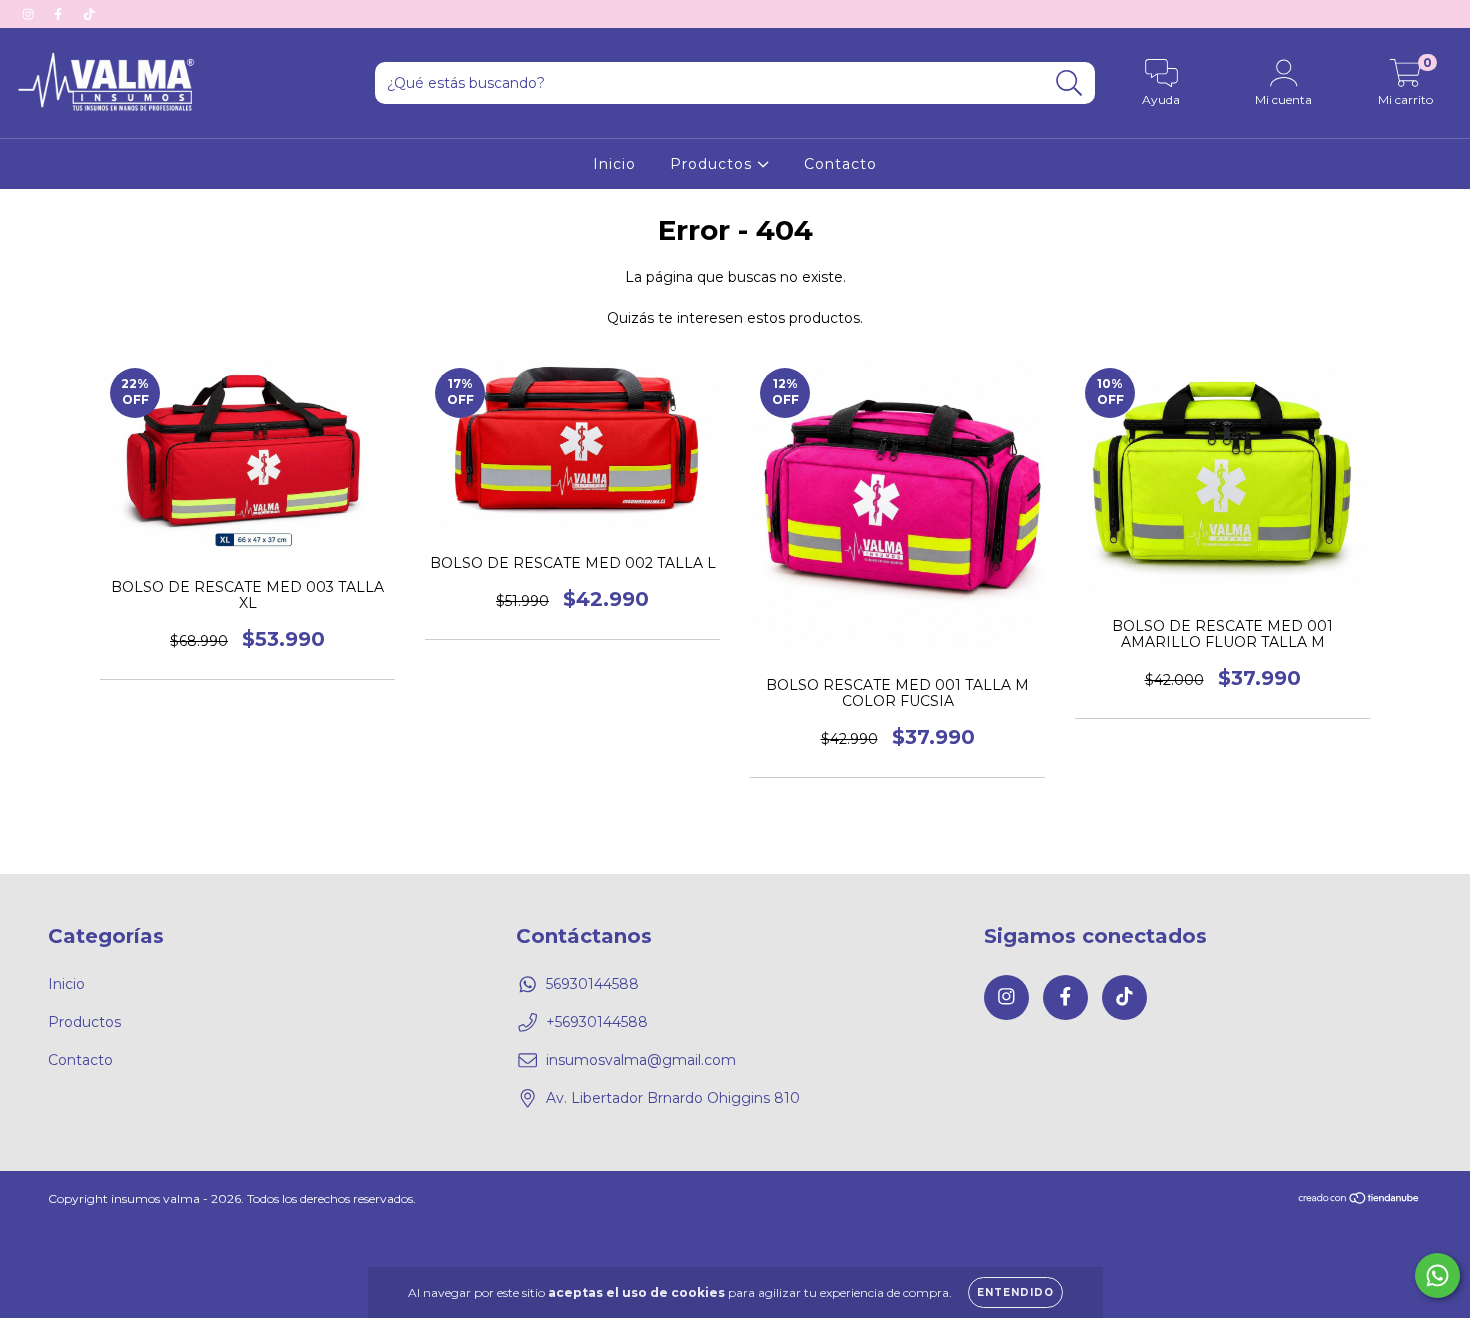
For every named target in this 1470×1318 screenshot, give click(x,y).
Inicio (614, 164)
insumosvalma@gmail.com (641, 1060)
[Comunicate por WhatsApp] (1437, 1275)
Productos (713, 164)
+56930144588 (597, 1022)
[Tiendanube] (1359, 1199)
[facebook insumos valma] (60, 14)
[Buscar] (1069, 83)
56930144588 (592, 984)
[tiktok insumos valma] (89, 14)
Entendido (1015, 1292)
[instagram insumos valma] (30, 14)
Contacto (840, 164)
